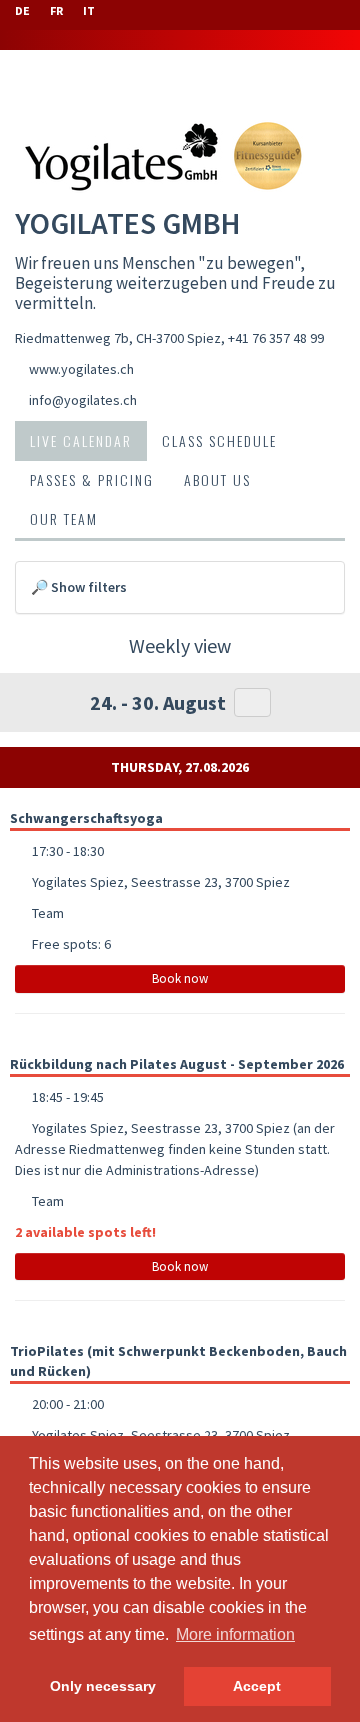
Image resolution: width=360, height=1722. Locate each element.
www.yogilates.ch (81, 369)
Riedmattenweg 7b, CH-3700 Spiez (118, 338)
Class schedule (219, 440)
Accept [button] (257, 1686)
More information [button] (235, 1634)
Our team (64, 518)
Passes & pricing (92, 479)
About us (217, 479)
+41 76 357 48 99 (276, 338)
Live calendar (81, 440)
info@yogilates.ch (83, 400)
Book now (180, 978)
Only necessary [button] (103, 1686)
